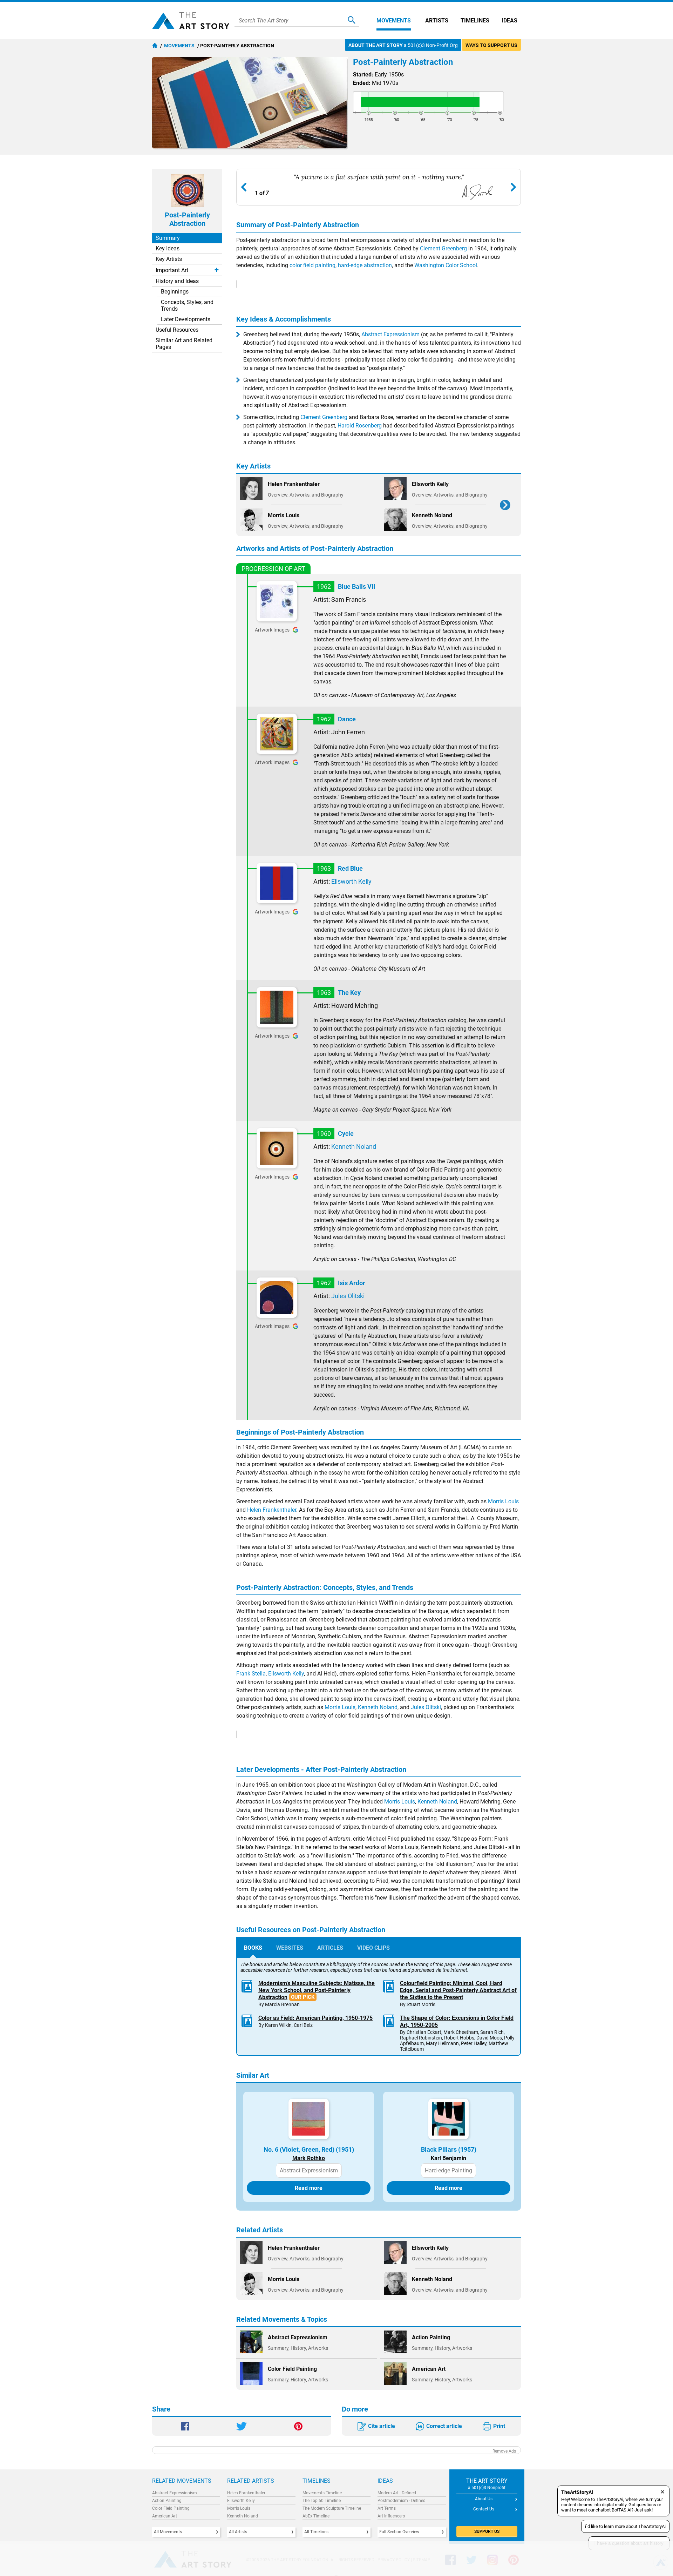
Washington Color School (446, 265)
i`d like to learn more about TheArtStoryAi (625, 2526)
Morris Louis (503, 1501)
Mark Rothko (309, 2158)
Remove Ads (504, 2451)
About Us (484, 2499)
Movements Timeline (322, 2493)
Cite (382, 2426)
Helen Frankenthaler (272, 1510)
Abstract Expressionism (390, 334)
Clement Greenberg (443, 248)
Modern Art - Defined (397, 2493)
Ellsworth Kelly (351, 881)
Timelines (475, 21)
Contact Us (484, 2509)
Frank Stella (251, 1674)
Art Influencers (391, 2516)
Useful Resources (177, 330)
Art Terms (387, 2508)
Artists (437, 21)
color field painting (312, 265)
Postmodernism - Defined (402, 2501)
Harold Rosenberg (360, 426)
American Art (165, 2516)
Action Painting (167, 2501)
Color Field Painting (171, 2508)
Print (499, 2426)
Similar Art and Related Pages (184, 344)
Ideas (509, 21)
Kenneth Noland (354, 1147)
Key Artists (169, 259)
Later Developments (186, 319)
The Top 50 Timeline (322, 2501)
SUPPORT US (487, 2531)
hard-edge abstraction (365, 265)
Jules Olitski (348, 1296)
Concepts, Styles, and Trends (187, 305)
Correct (444, 2426)
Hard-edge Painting (448, 2170)
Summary (168, 238)
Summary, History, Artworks (298, 2348)
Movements (394, 21)
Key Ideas (168, 248)
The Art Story (191, 21)
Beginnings (175, 292)
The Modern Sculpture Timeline (332, 2508)
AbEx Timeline (316, 2516)
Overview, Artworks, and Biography (306, 495)
